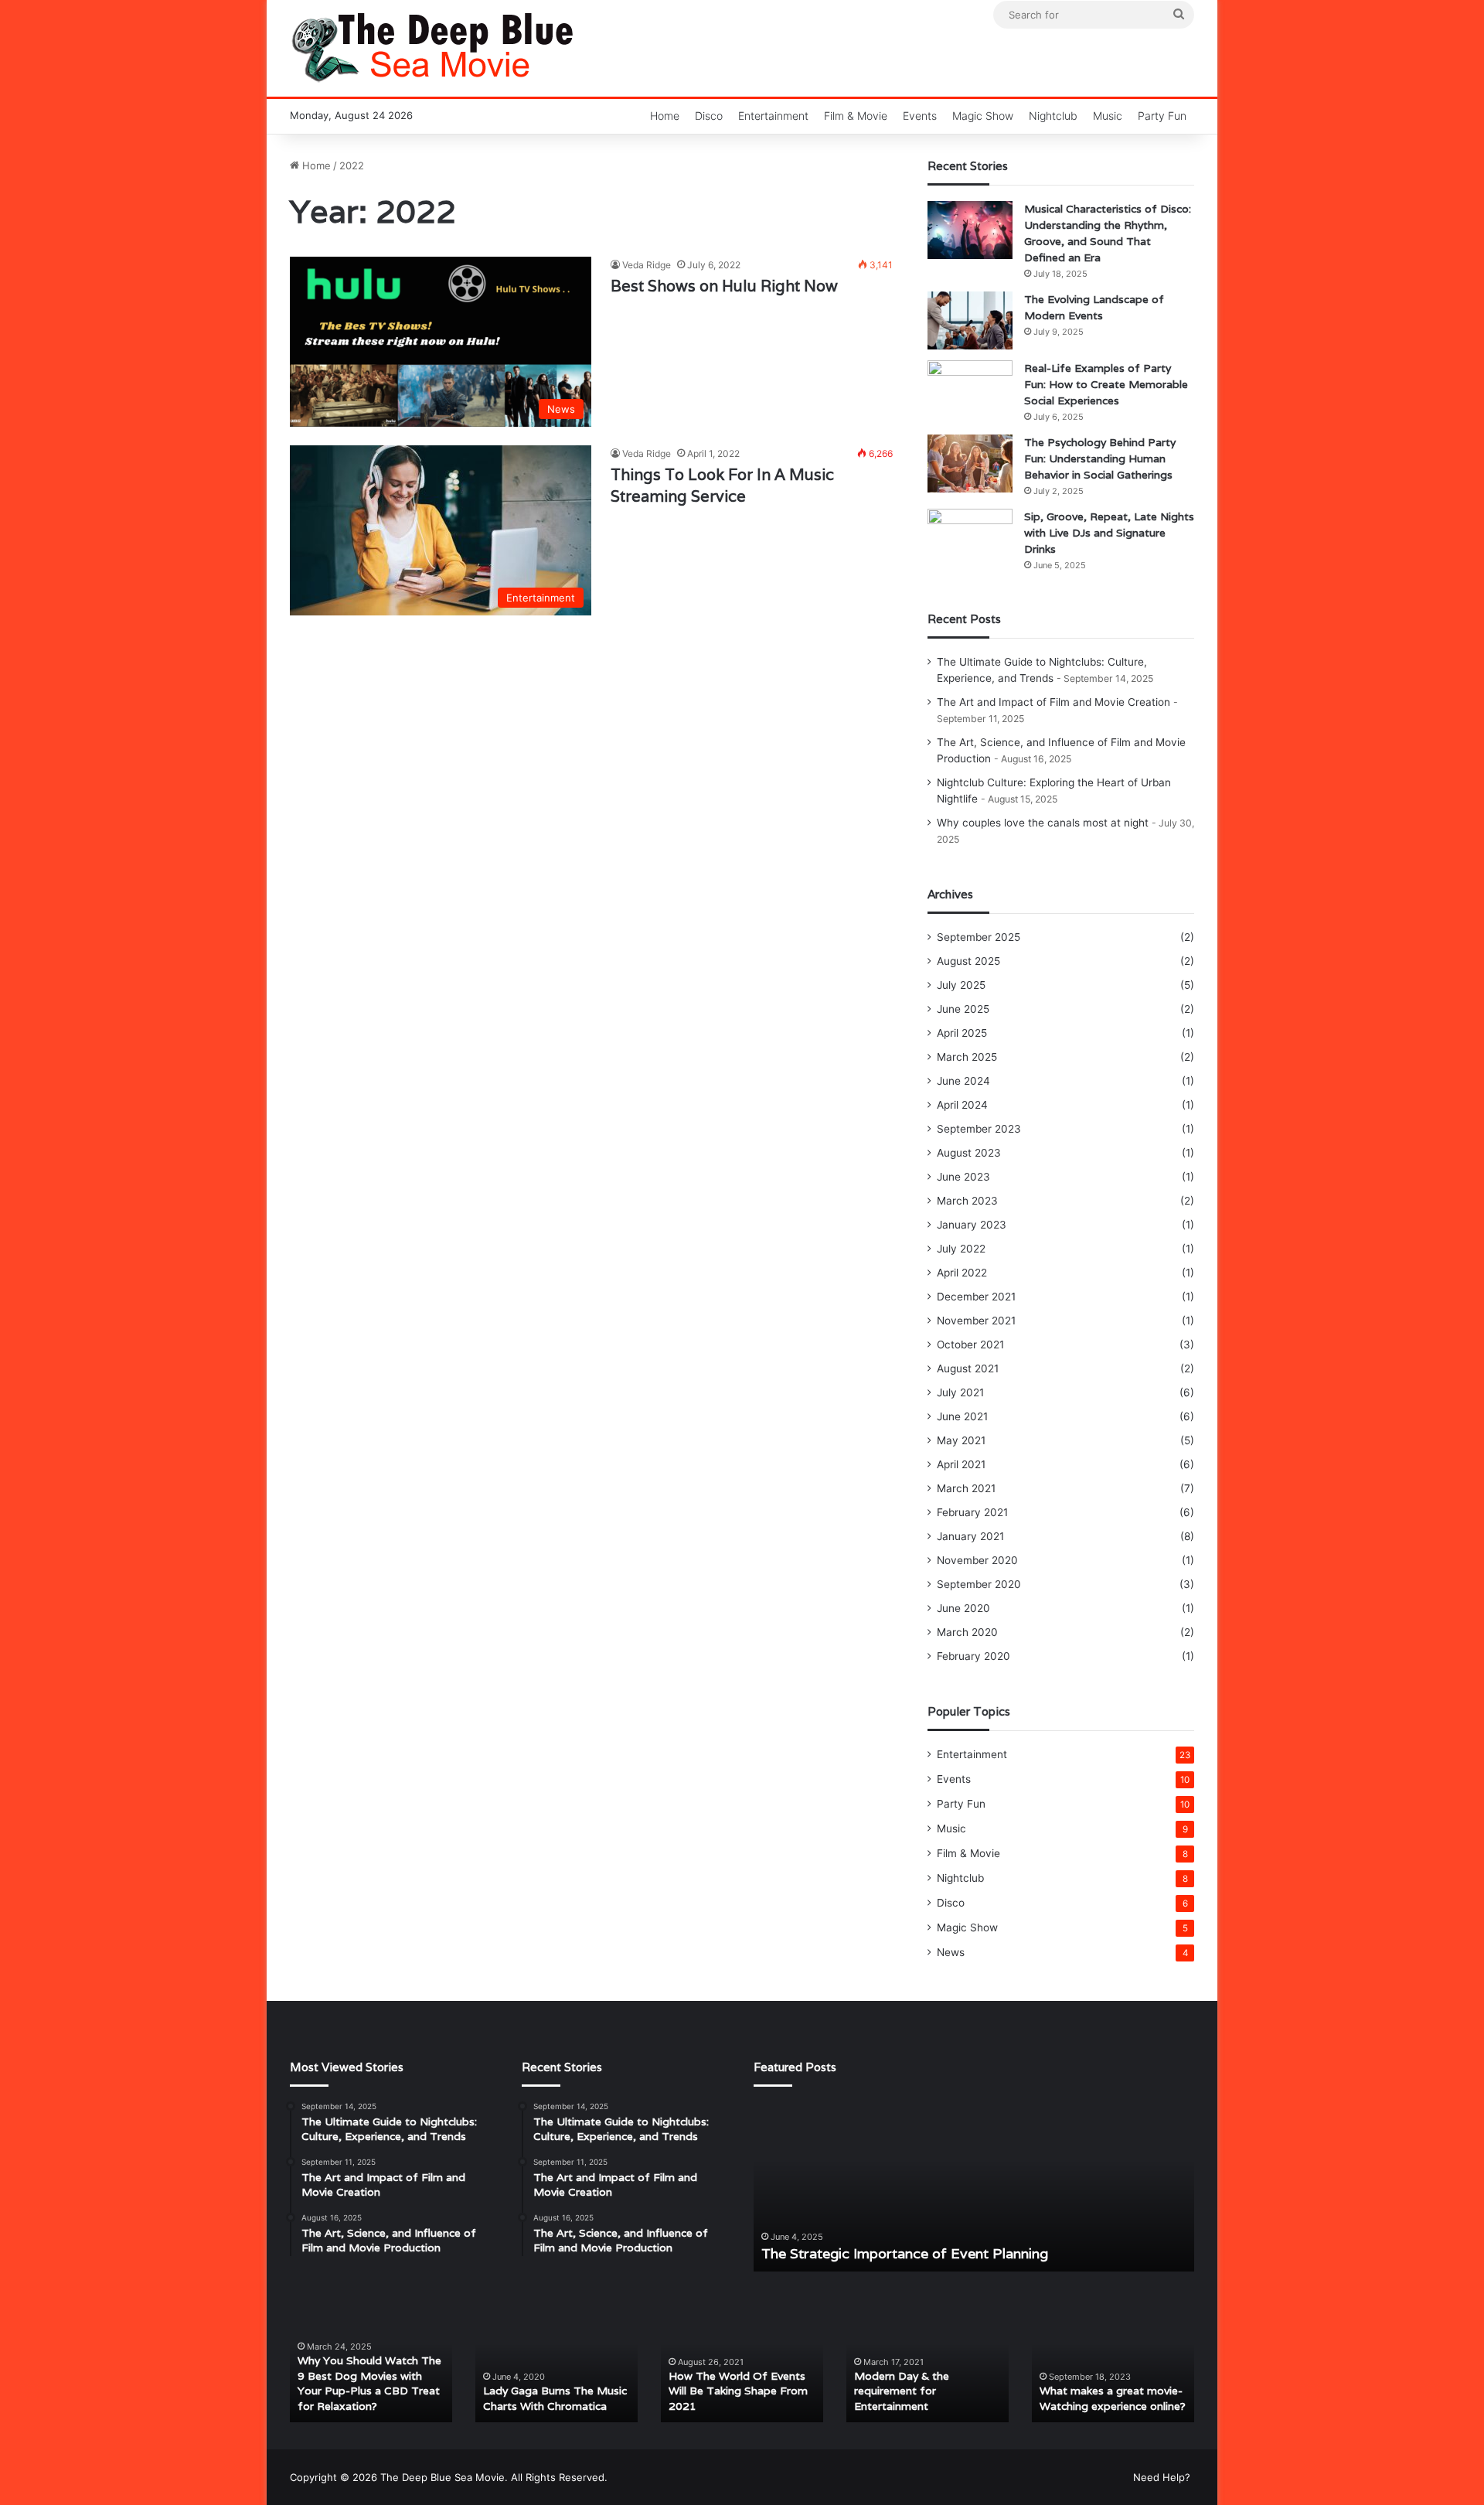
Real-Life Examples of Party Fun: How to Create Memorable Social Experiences (1106, 384)
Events (920, 116)
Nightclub (1053, 116)
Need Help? (1162, 2477)
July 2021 (960, 1392)
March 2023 (967, 1201)
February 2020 (973, 1656)
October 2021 (970, 1345)
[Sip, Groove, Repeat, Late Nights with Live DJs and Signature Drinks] (970, 538)
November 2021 (976, 1321)
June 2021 (962, 1416)
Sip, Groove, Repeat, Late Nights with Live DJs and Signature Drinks (1109, 533)
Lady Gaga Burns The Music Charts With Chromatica (555, 2398)
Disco (709, 116)
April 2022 (962, 1273)
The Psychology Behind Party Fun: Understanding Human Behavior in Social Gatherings (1100, 458)
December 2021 (976, 1297)
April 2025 (962, 1033)
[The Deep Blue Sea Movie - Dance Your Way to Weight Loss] (436, 49)
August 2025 (968, 961)
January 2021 (970, 1536)
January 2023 (972, 1225)
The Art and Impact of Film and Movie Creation (1053, 702)
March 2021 (966, 1488)
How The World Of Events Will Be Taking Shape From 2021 (738, 2391)
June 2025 (963, 1009)
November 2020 (977, 1560)
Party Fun (1162, 116)
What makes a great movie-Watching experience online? (1113, 2398)
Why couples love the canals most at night (1043, 823)
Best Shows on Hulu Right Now (724, 286)
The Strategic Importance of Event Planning (905, 2253)
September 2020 (979, 1584)
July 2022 (961, 1249)
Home (665, 116)
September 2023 (979, 1129)
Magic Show (983, 116)
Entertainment (773, 116)
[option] (974, 2186)
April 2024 (962, 1105)
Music (1108, 116)
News (951, 1952)
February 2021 (972, 1512)
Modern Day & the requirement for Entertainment (902, 2391)
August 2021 (968, 1368)
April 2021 (961, 1464)
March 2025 (967, 1057)
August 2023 (969, 1153)
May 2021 (961, 1440)
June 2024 (963, 1081)
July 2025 (961, 985)
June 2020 (963, 1608)
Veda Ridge (647, 265)
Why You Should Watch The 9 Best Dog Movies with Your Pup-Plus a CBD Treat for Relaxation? (369, 2383)
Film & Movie (856, 116)
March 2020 (967, 1632)
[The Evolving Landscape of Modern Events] (970, 320)
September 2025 (979, 937)
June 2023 (963, 1177)
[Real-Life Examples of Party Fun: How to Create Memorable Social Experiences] (970, 389)
